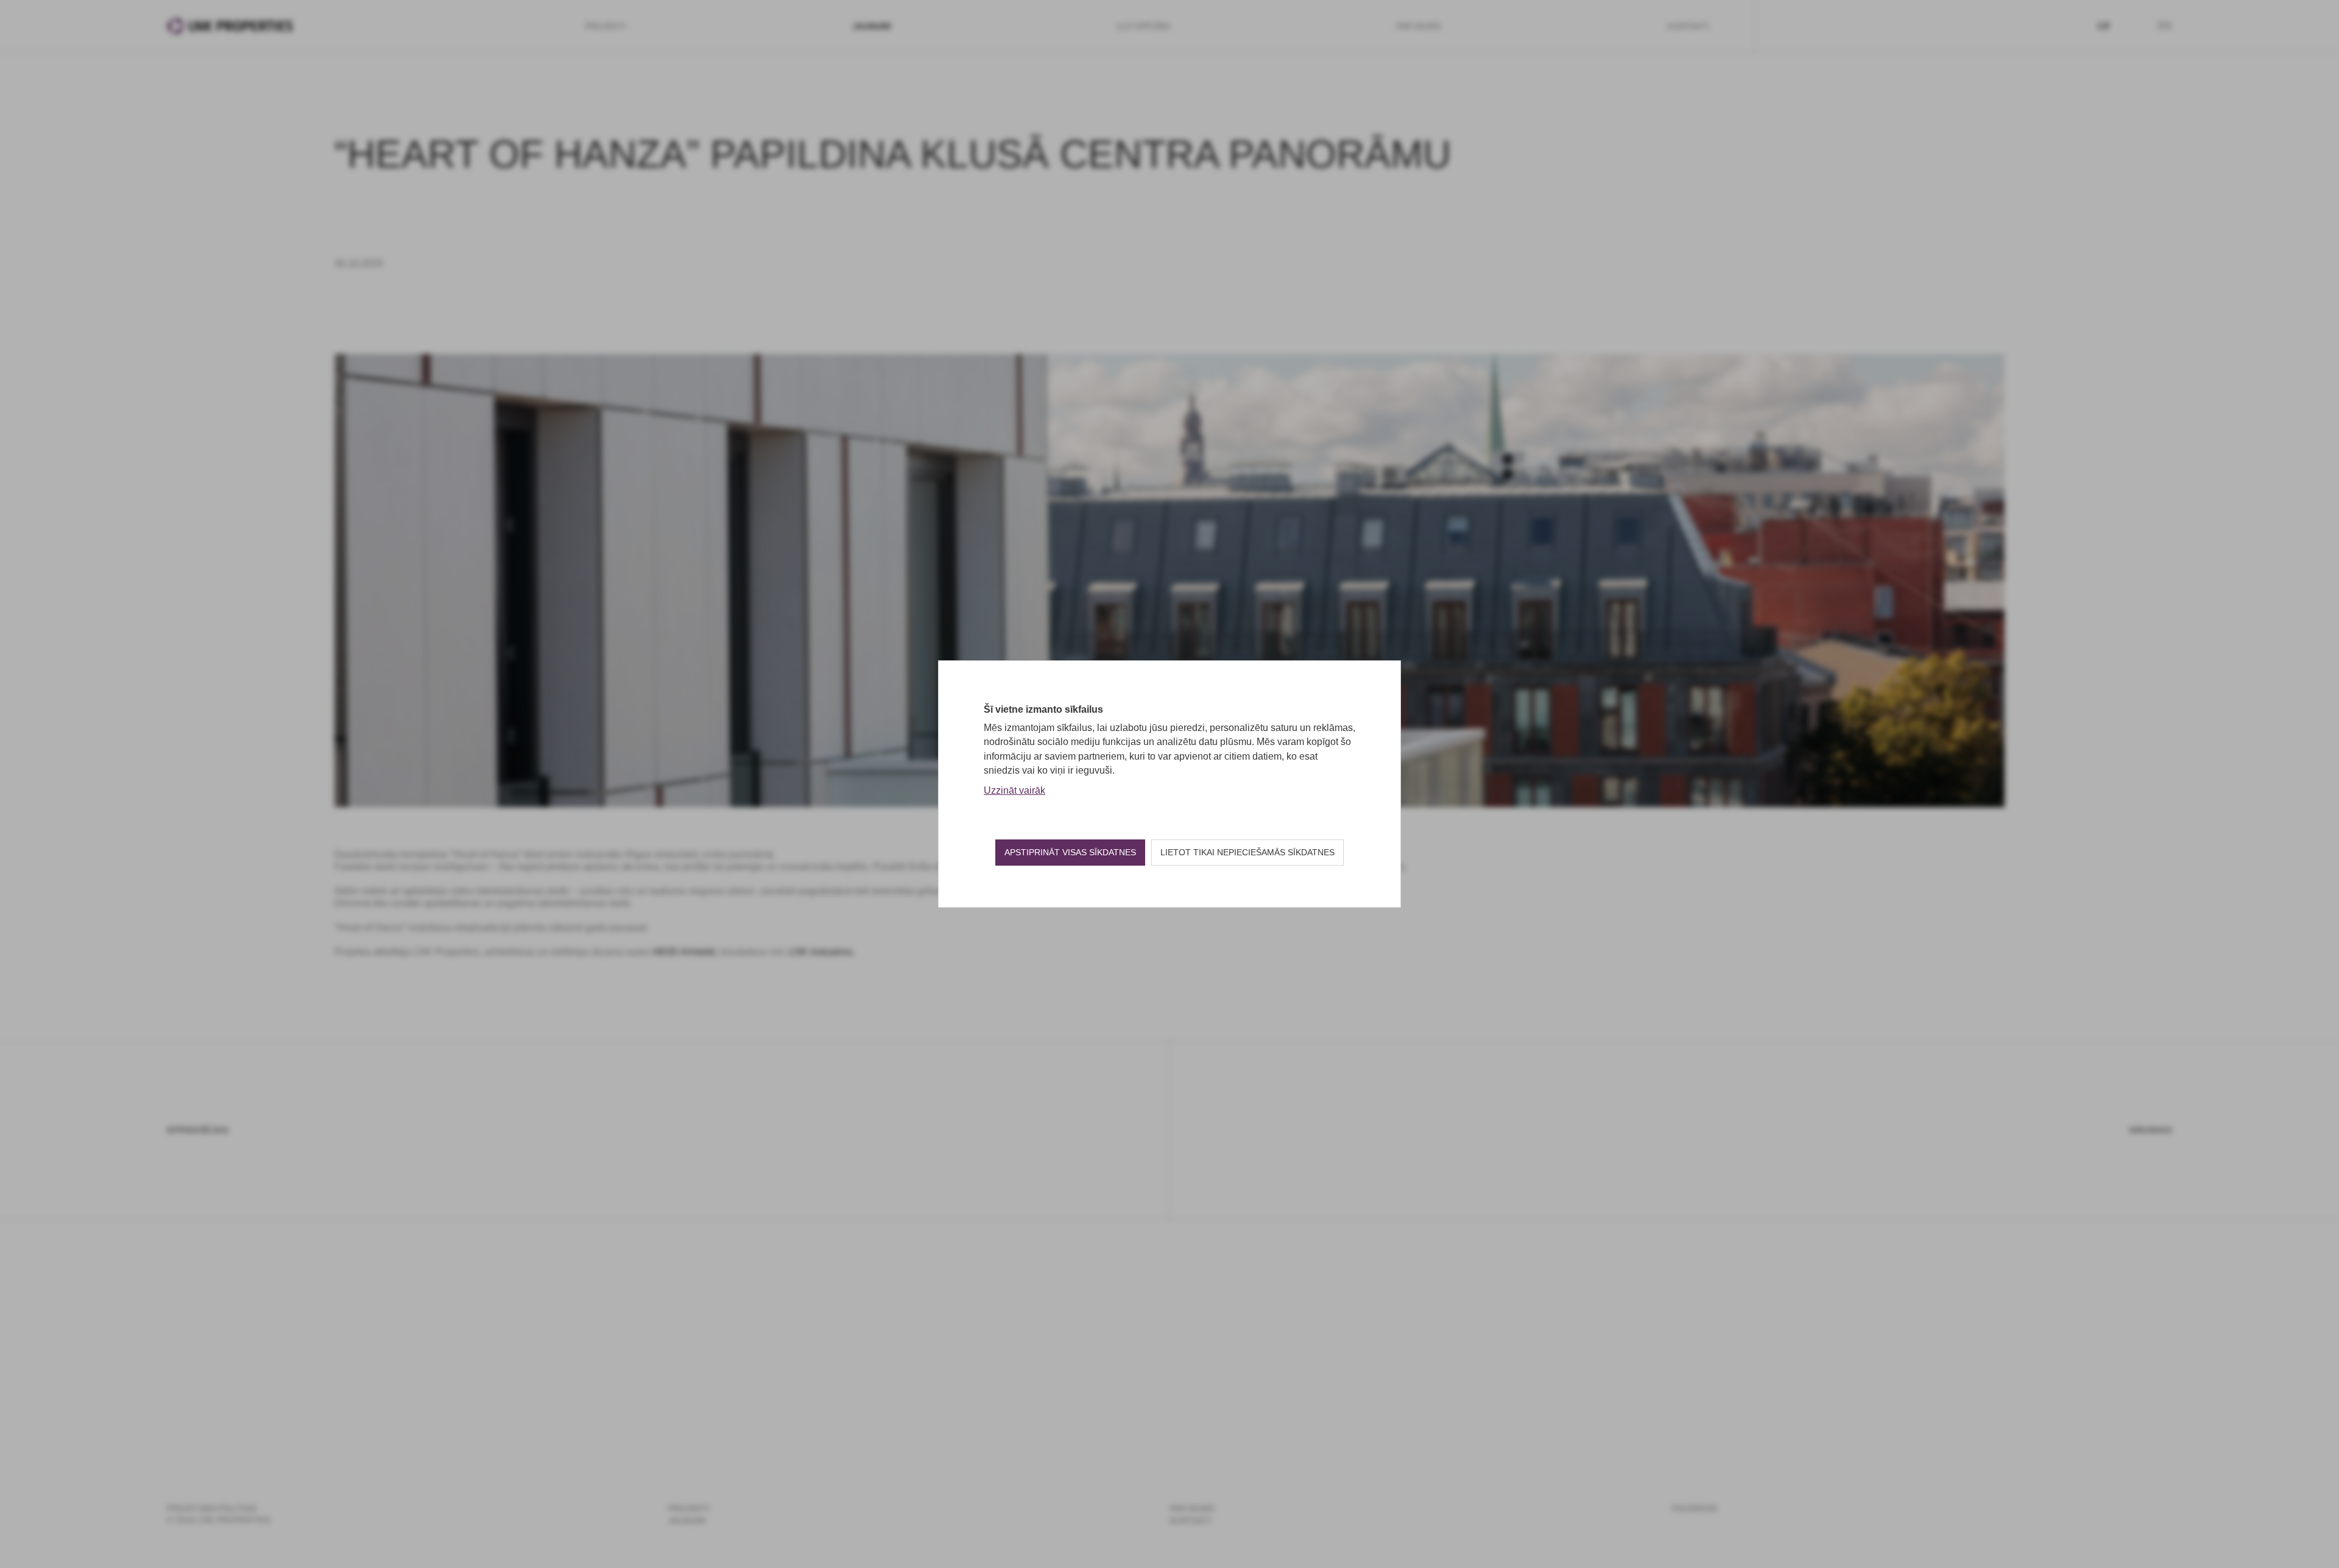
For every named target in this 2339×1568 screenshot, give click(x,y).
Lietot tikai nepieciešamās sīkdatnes (1247, 852)
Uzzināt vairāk (1014, 790)
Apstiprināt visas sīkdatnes (1070, 852)
